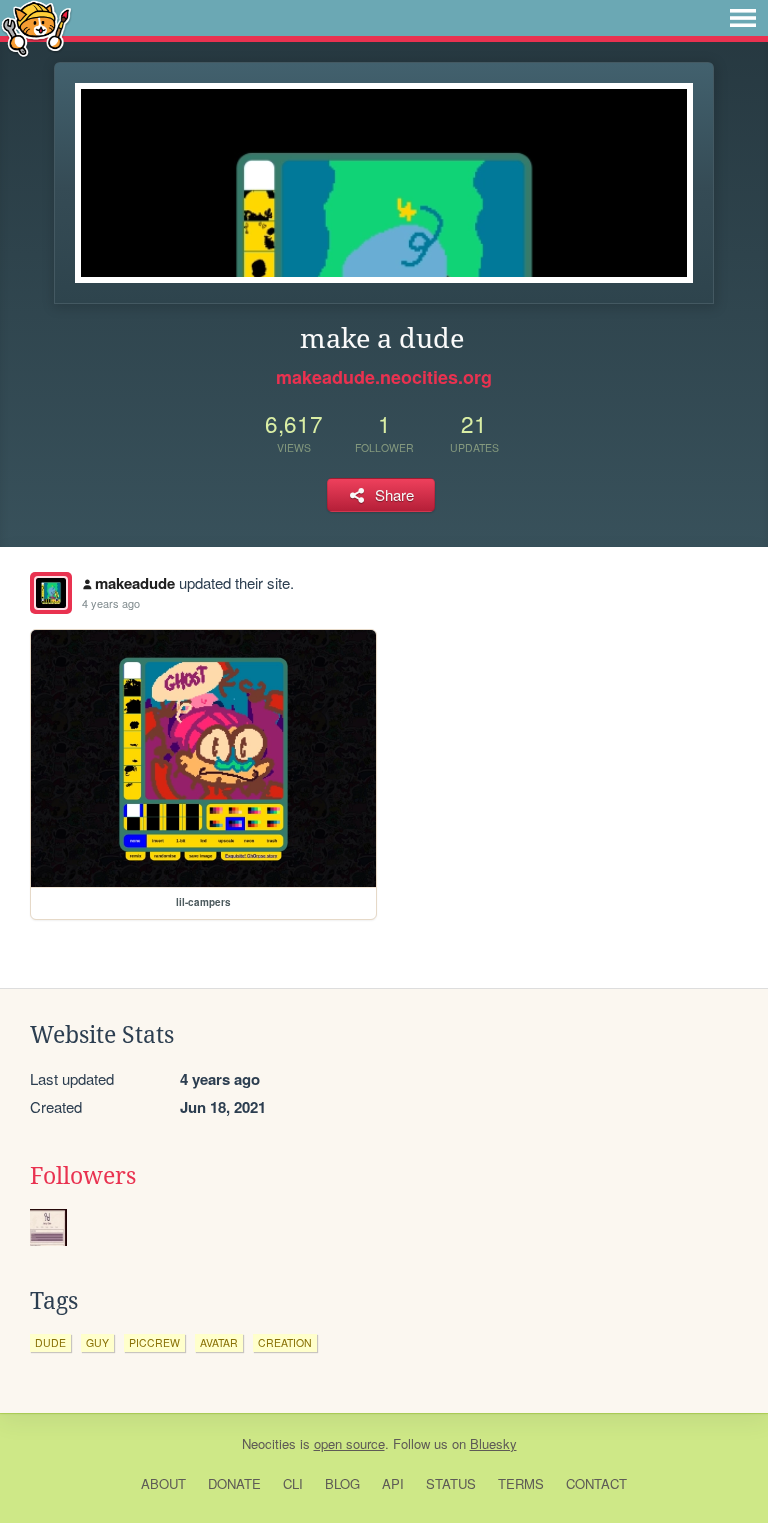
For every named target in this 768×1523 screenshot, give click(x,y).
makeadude (135, 583)
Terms (521, 1483)
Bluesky (493, 1443)
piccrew (154, 1342)
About (163, 1483)
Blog (342, 1483)
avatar (219, 1342)
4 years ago (111, 603)
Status (451, 1483)
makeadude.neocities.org (384, 377)
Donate (234, 1483)
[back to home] (36, 27)
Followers (83, 1176)
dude (50, 1342)
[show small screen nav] (743, 18)
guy (97, 1342)
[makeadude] (51, 593)
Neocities (269, 1443)
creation (285, 1342)
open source (349, 1443)
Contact (596, 1483)
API (393, 1483)
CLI (293, 1483)
